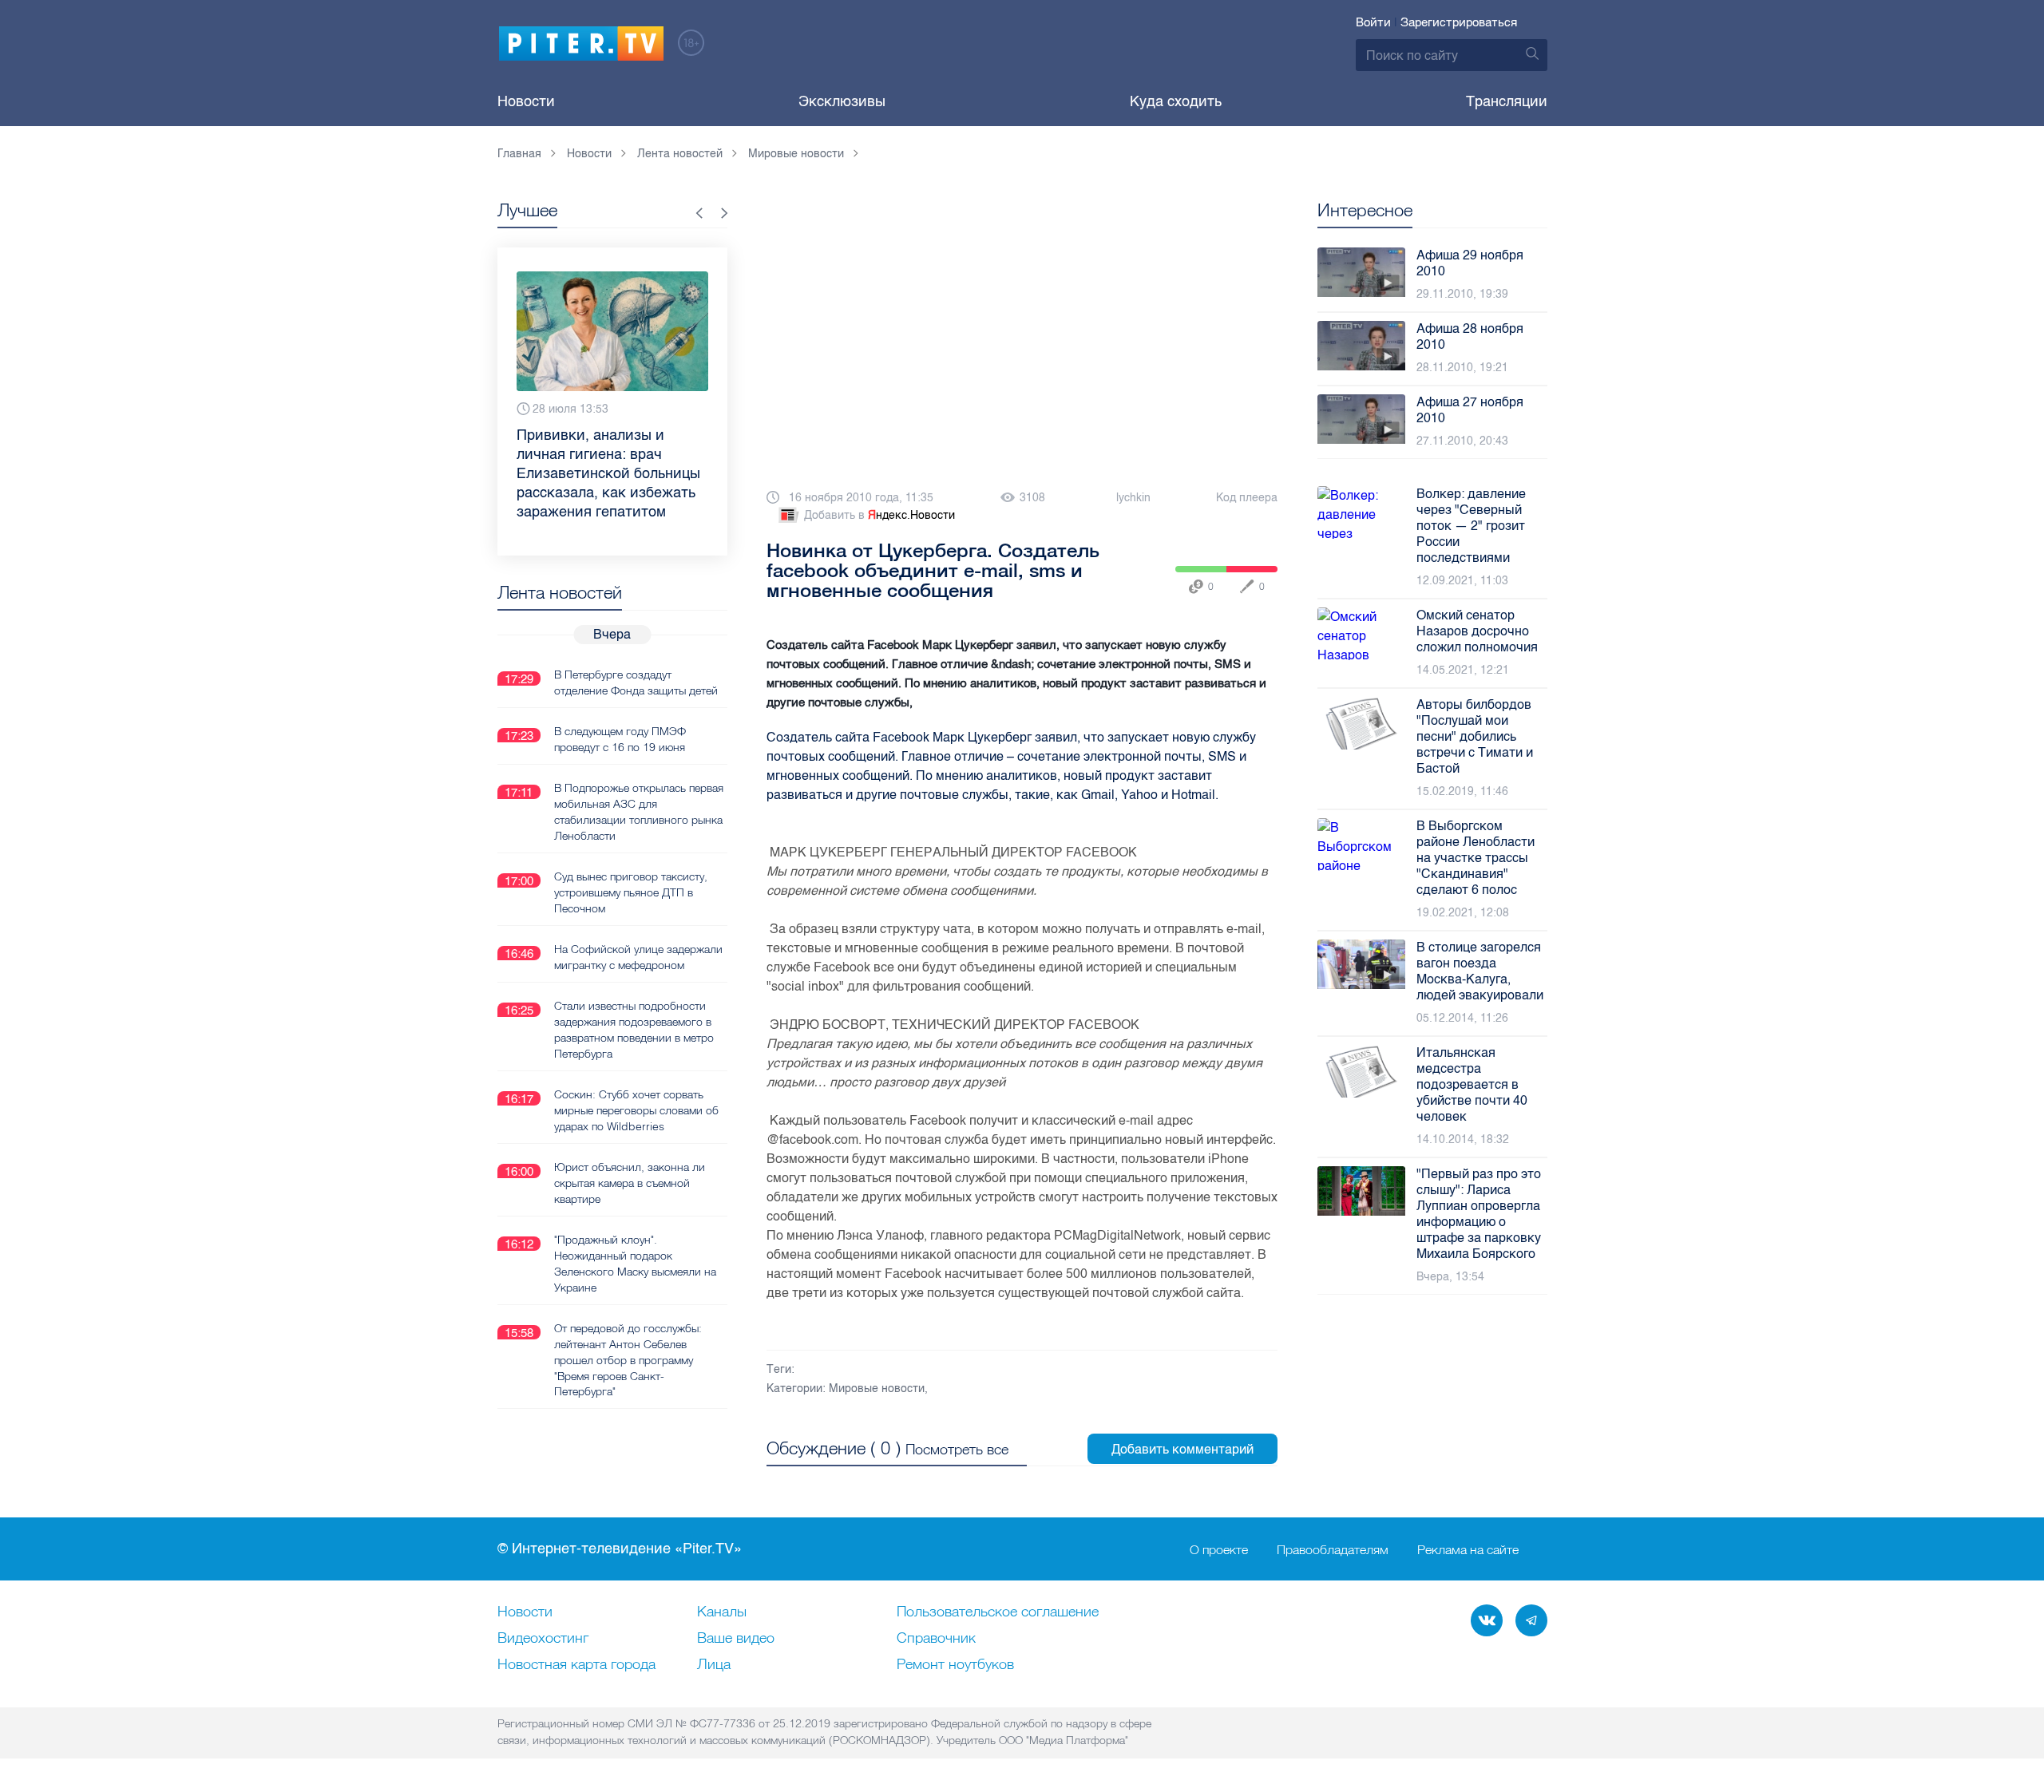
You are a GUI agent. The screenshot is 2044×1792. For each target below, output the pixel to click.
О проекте (1219, 1549)
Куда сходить (1176, 101)
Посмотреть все (957, 1449)
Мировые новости (877, 1389)
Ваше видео (736, 1639)
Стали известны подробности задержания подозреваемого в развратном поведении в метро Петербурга (634, 1030)
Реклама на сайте (1468, 1549)
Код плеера (1247, 498)
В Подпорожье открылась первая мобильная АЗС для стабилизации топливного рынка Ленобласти (639, 812)
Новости (526, 101)
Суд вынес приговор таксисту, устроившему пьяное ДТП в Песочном (631, 892)
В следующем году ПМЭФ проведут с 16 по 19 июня (620, 739)
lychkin (1133, 498)
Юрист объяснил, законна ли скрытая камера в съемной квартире (630, 1183)
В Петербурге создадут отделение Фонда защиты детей (636, 682)
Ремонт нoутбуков (955, 1665)
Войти (1373, 22)
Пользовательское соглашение (998, 1612)
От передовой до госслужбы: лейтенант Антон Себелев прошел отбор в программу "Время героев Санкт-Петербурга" (628, 1360)
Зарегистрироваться (1459, 22)
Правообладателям (1333, 1549)
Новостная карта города (576, 1665)
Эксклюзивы (842, 101)
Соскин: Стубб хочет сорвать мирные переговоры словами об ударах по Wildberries (636, 1110)
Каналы (722, 1612)
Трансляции (1507, 101)
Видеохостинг (543, 1639)
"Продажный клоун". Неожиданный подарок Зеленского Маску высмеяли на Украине (635, 1264)
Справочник (936, 1639)
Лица (714, 1665)
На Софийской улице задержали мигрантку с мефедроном (638, 957)
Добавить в (879, 515)
